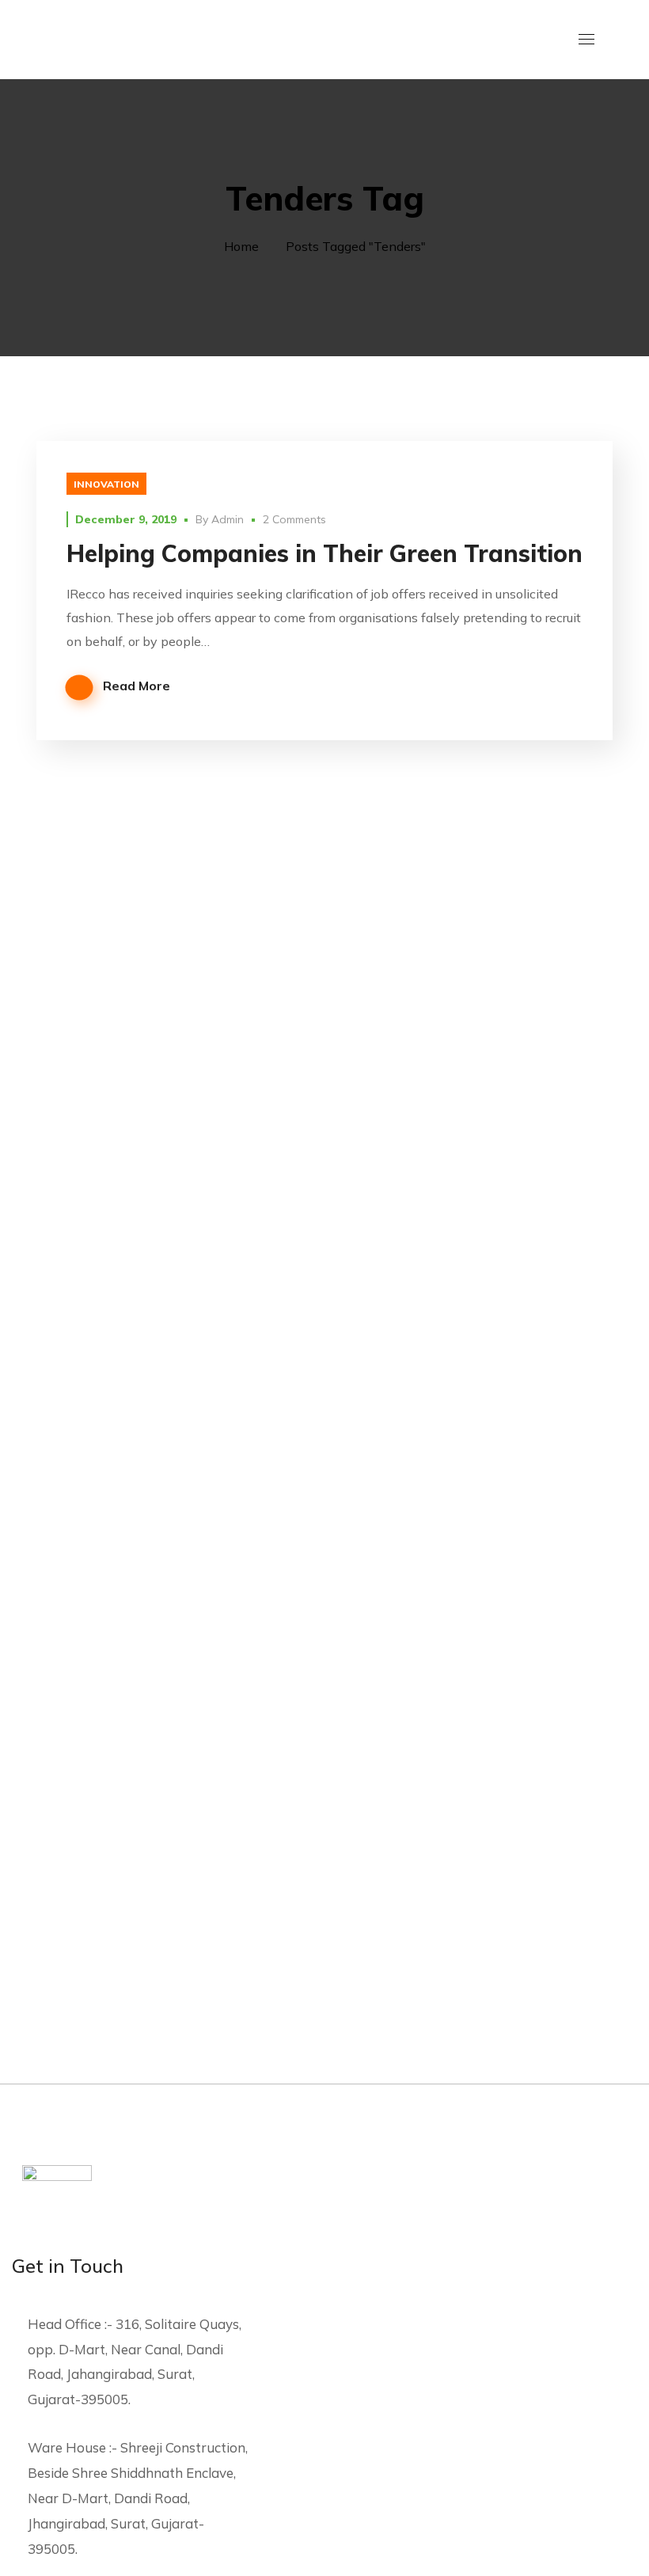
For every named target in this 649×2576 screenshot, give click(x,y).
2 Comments (294, 519)
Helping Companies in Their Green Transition (324, 553)
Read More (137, 686)
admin (228, 519)
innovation (106, 484)
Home (241, 246)
